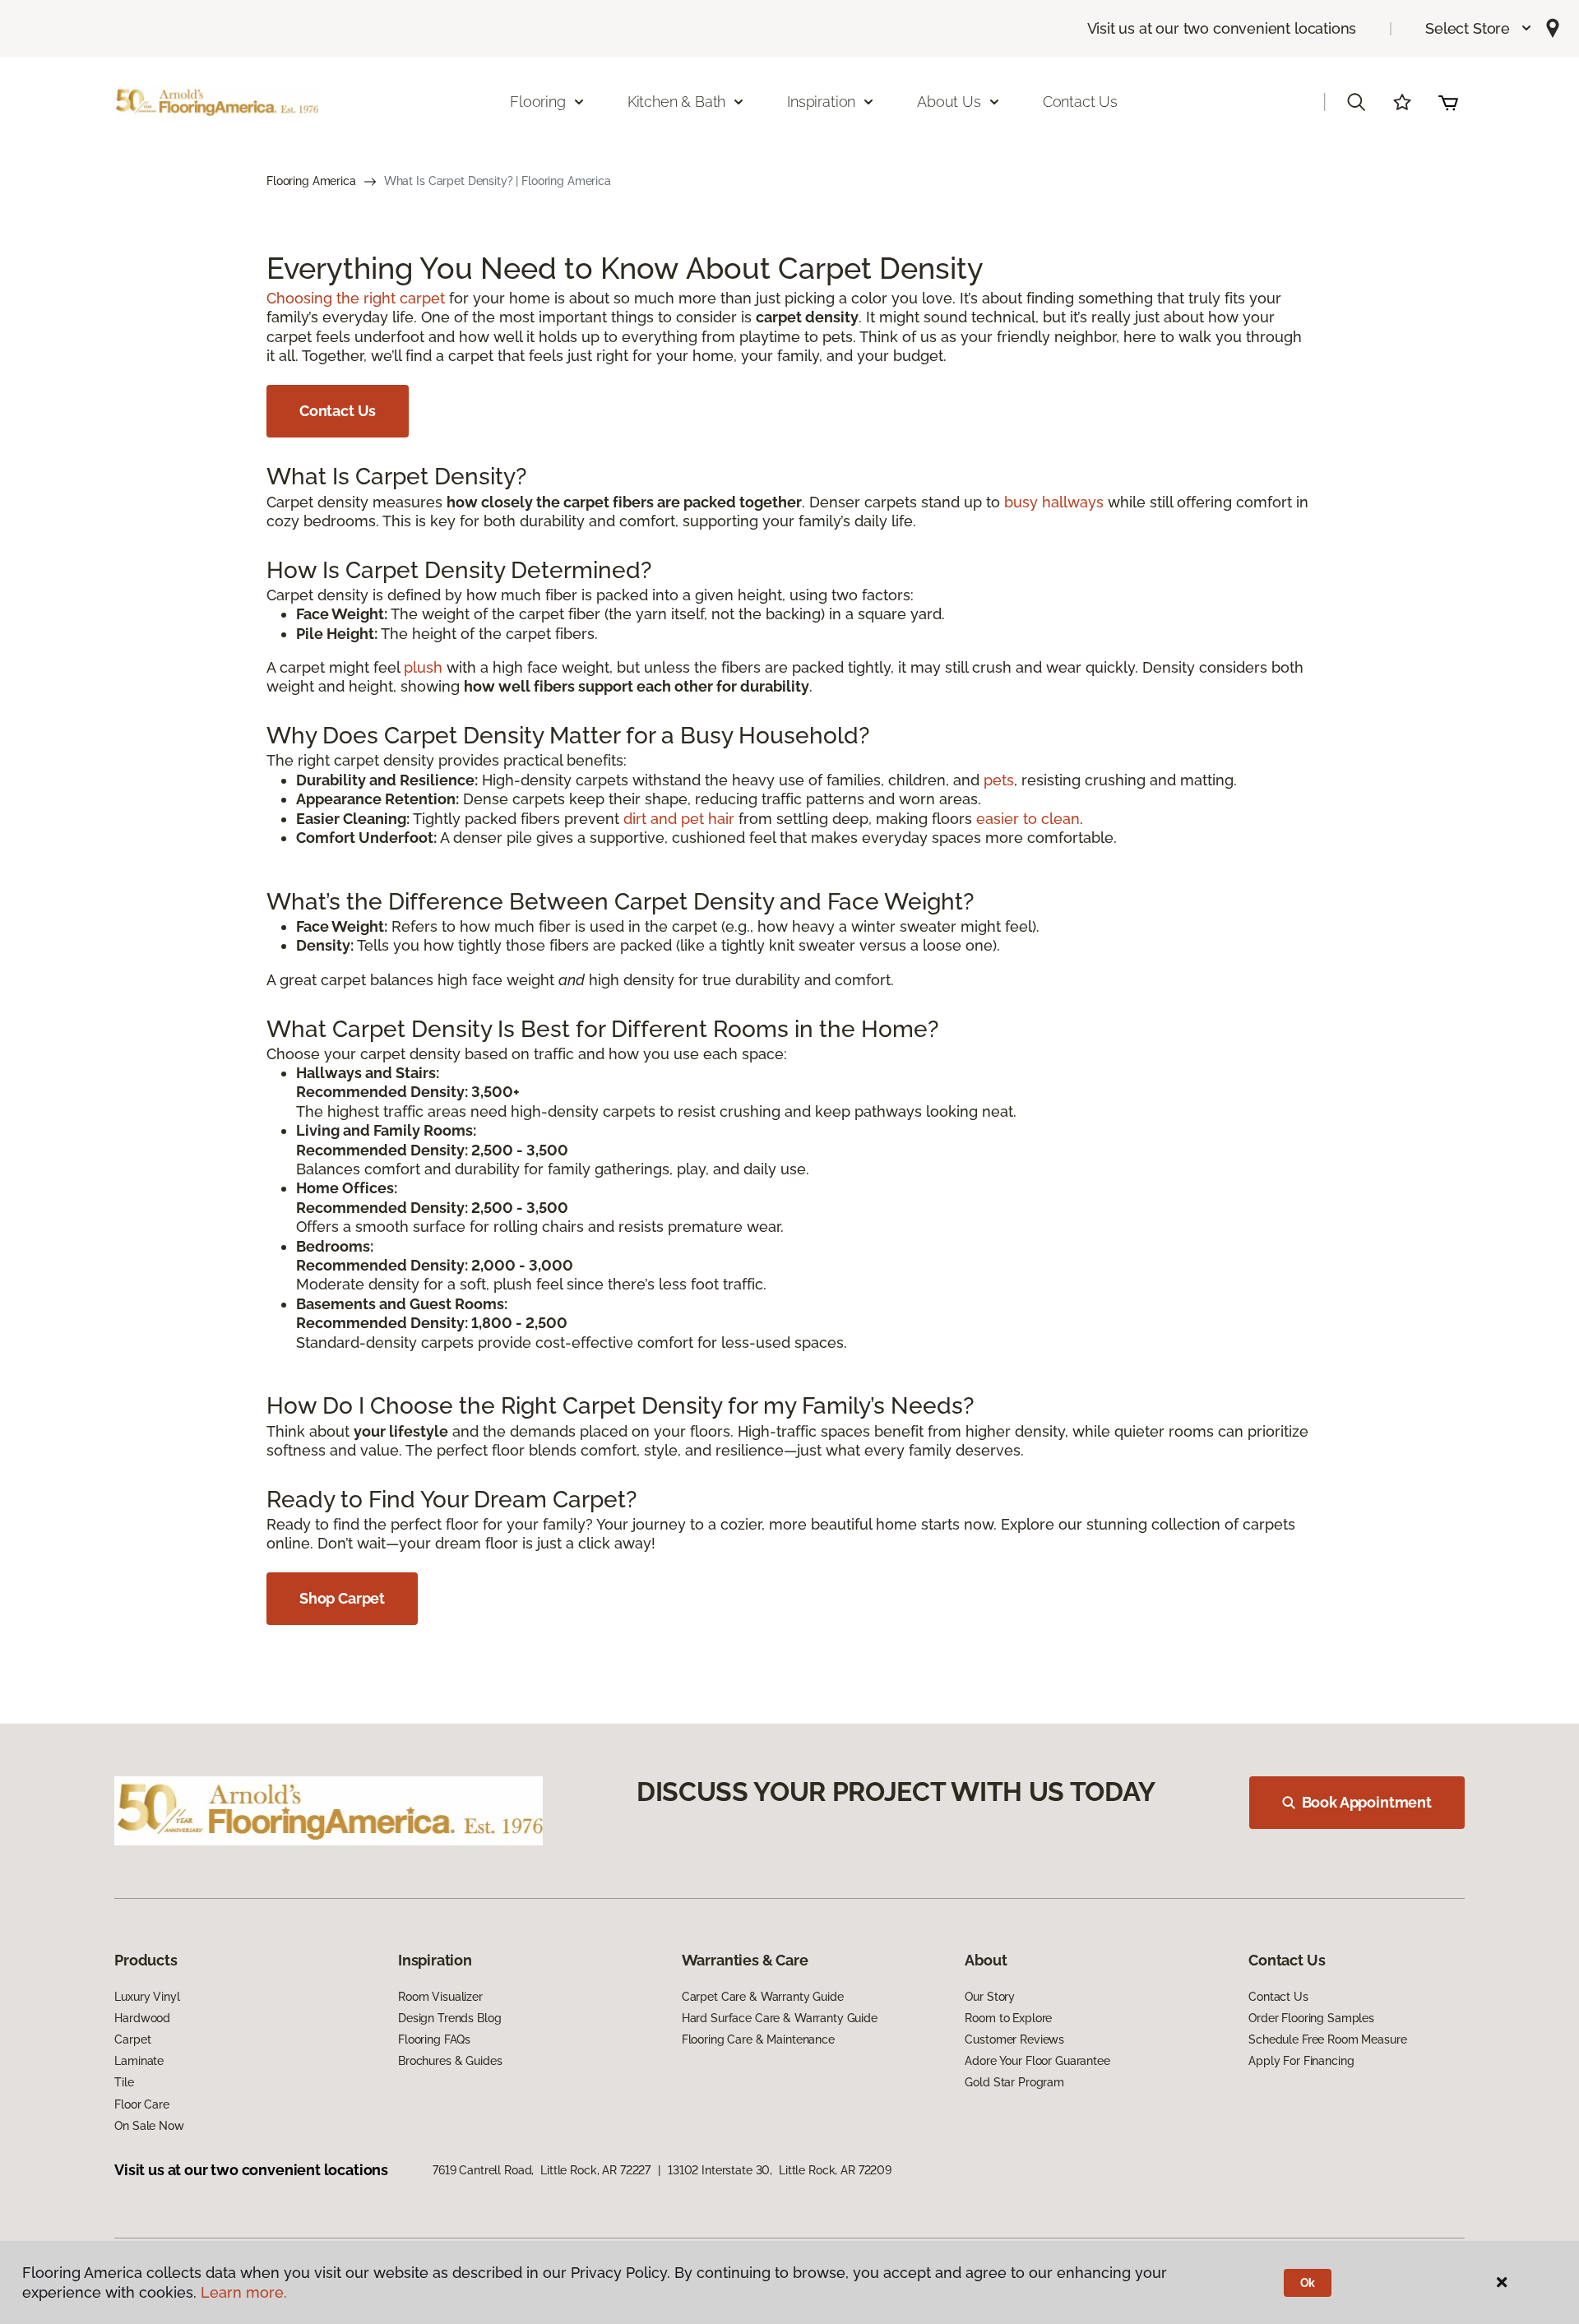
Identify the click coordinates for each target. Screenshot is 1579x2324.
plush (423, 667)
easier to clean (1028, 819)
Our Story (990, 1997)
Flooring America (311, 181)
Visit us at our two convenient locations (1222, 28)
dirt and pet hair (679, 819)
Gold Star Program (1014, 2082)
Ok (1308, 2283)
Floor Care (142, 2104)
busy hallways (1054, 502)
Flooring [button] (538, 102)
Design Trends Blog (449, 2018)
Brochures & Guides (450, 2061)
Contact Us (1080, 102)
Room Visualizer (440, 1997)
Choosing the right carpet (356, 298)
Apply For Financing (1301, 2061)
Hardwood (142, 2018)
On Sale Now (149, 2126)
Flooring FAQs (434, 2039)
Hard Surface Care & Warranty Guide (780, 2018)
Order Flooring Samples (1311, 2018)
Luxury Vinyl (147, 1997)
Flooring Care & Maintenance (758, 2039)
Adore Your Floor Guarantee (1037, 2061)
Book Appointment (1367, 1802)
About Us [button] (949, 102)
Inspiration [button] (821, 102)
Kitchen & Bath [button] (676, 102)
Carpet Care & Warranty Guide (763, 1997)
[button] (1479, 28)
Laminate (139, 2061)
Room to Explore (1008, 2018)
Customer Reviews (1014, 2039)
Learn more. (244, 2292)
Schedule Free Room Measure (1327, 2039)
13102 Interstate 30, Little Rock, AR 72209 (780, 2170)
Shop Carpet (342, 1598)
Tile (124, 2082)
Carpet (132, 2039)
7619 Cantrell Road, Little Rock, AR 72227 (542, 2170)
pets (999, 780)
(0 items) (1448, 102)
